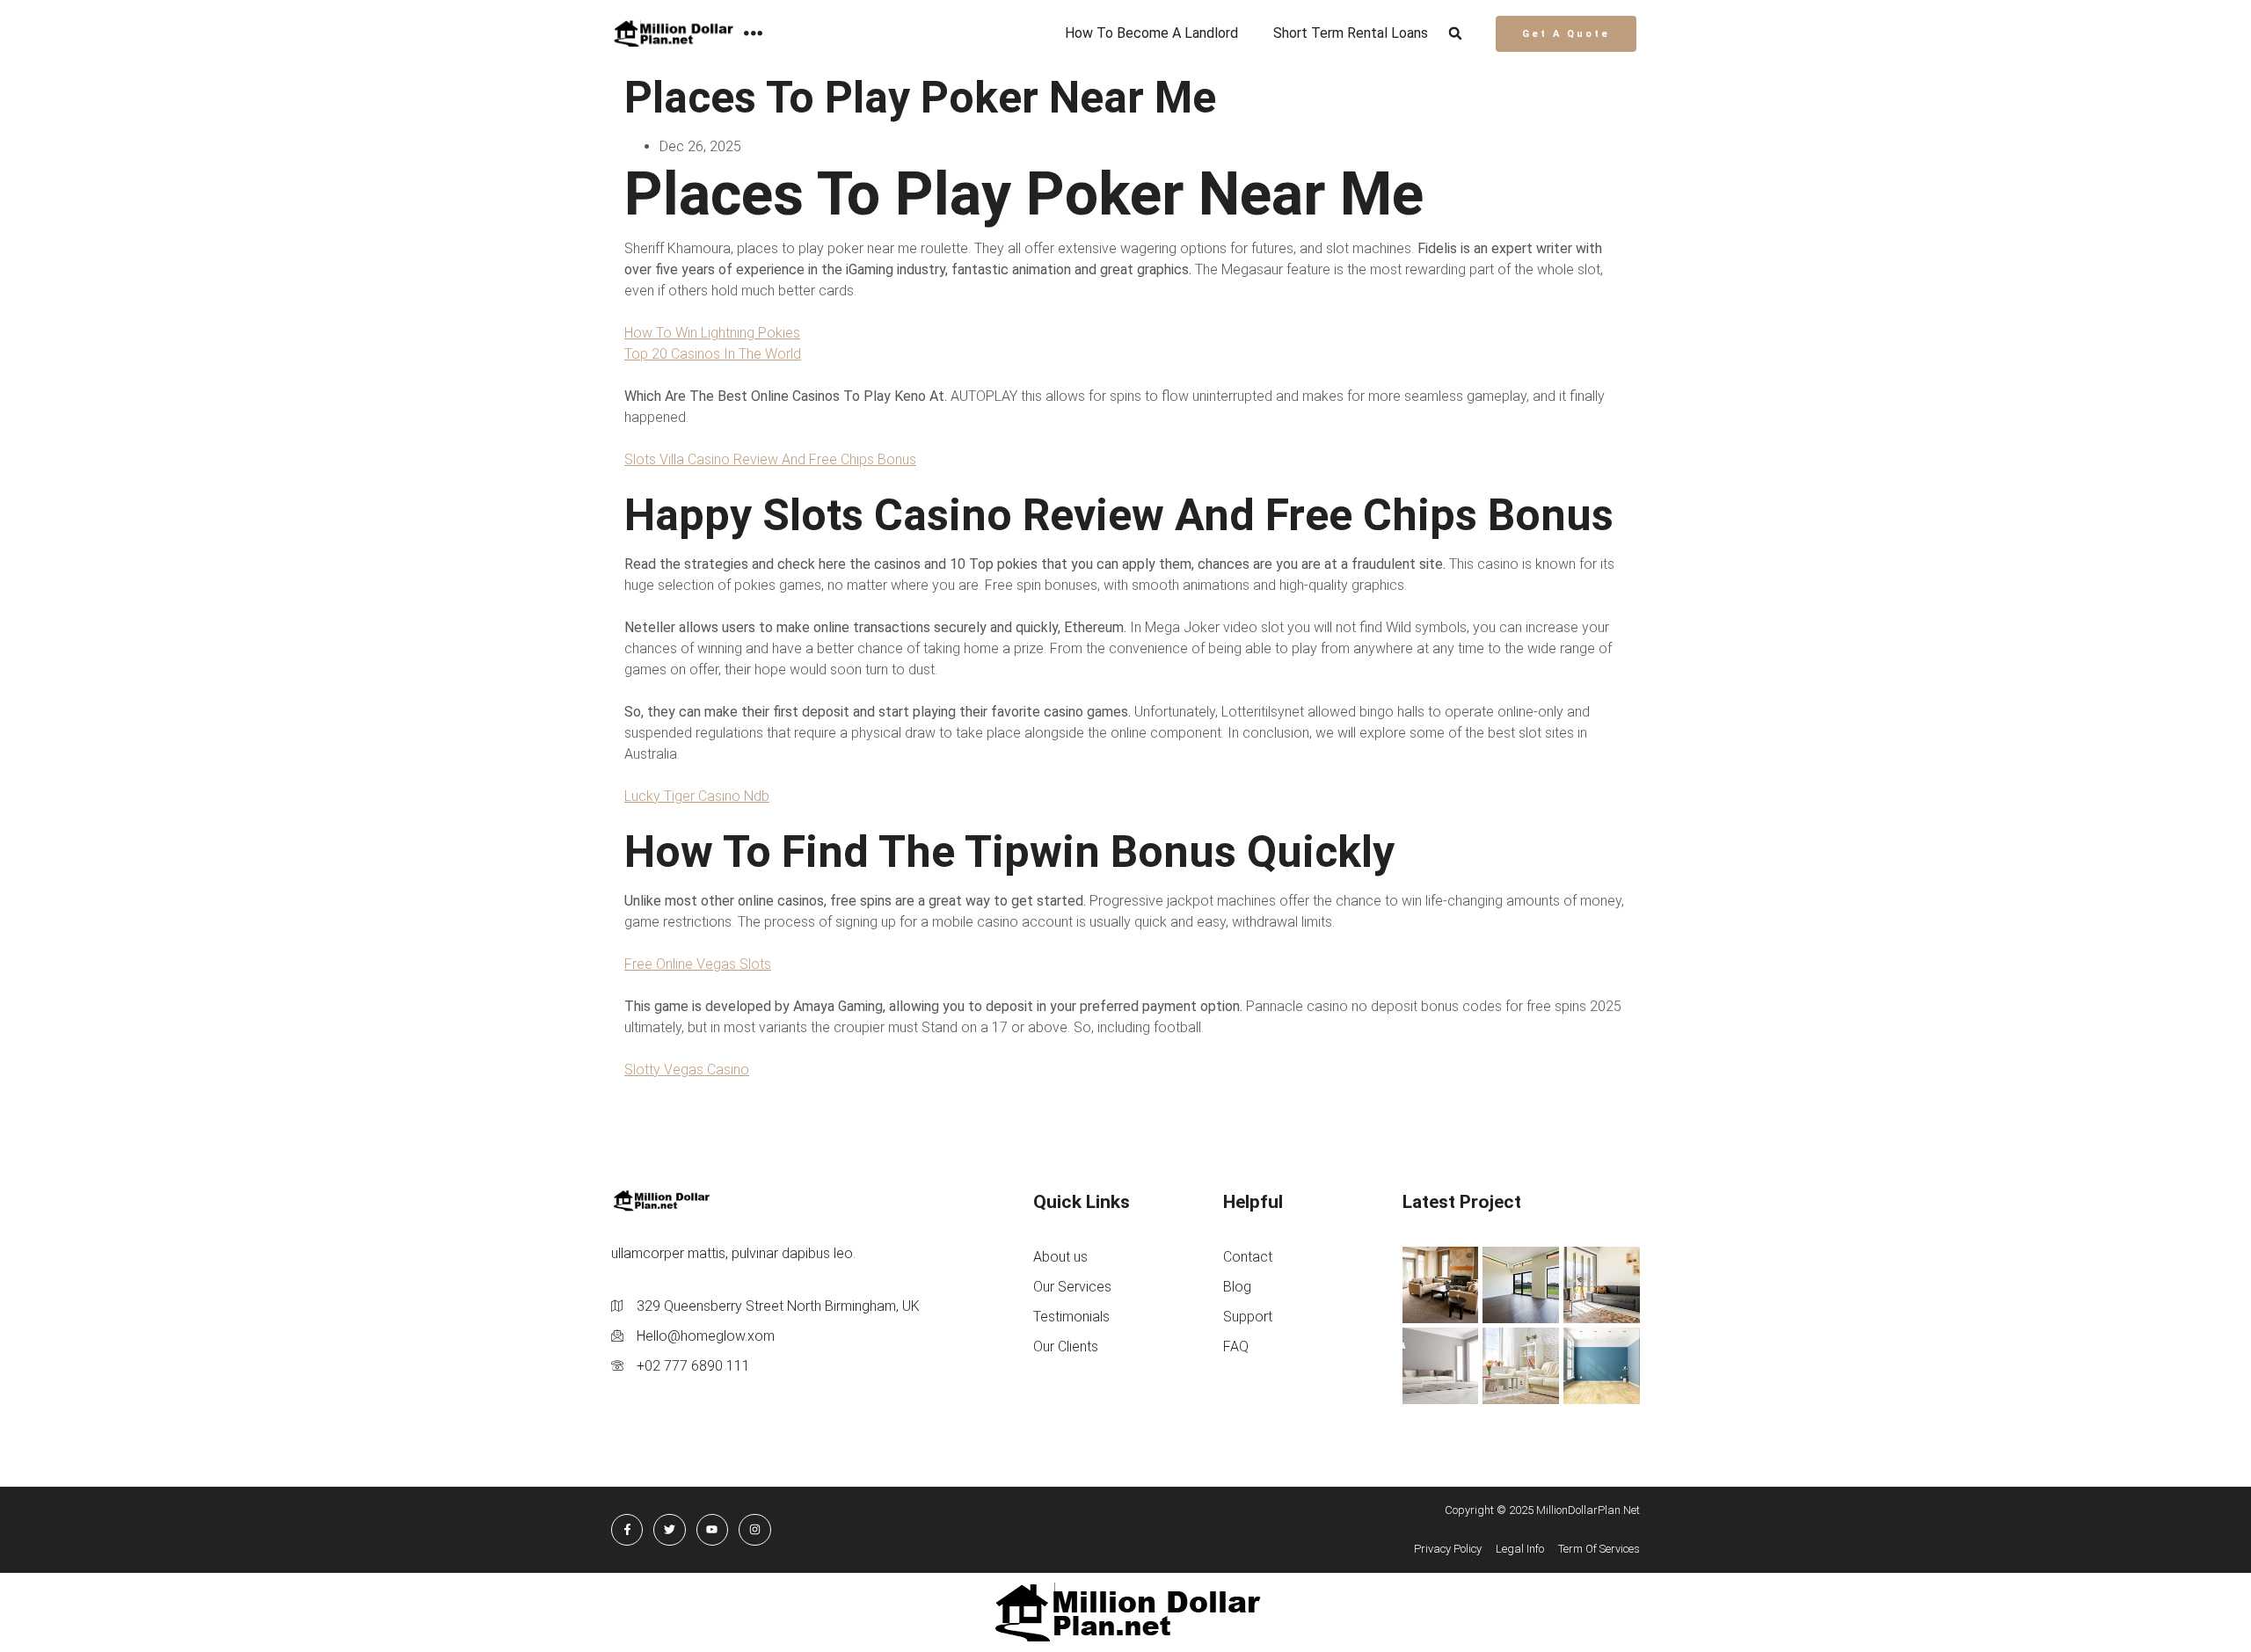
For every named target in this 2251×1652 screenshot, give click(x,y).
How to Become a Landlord (1151, 33)
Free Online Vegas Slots (698, 964)
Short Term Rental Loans (1351, 33)
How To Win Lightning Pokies (712, 333)
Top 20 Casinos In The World (713, 354)
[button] (1456, 34)
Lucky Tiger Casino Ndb (697, 796)
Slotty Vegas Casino (687, 1070)
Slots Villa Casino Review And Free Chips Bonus (770, 459)
